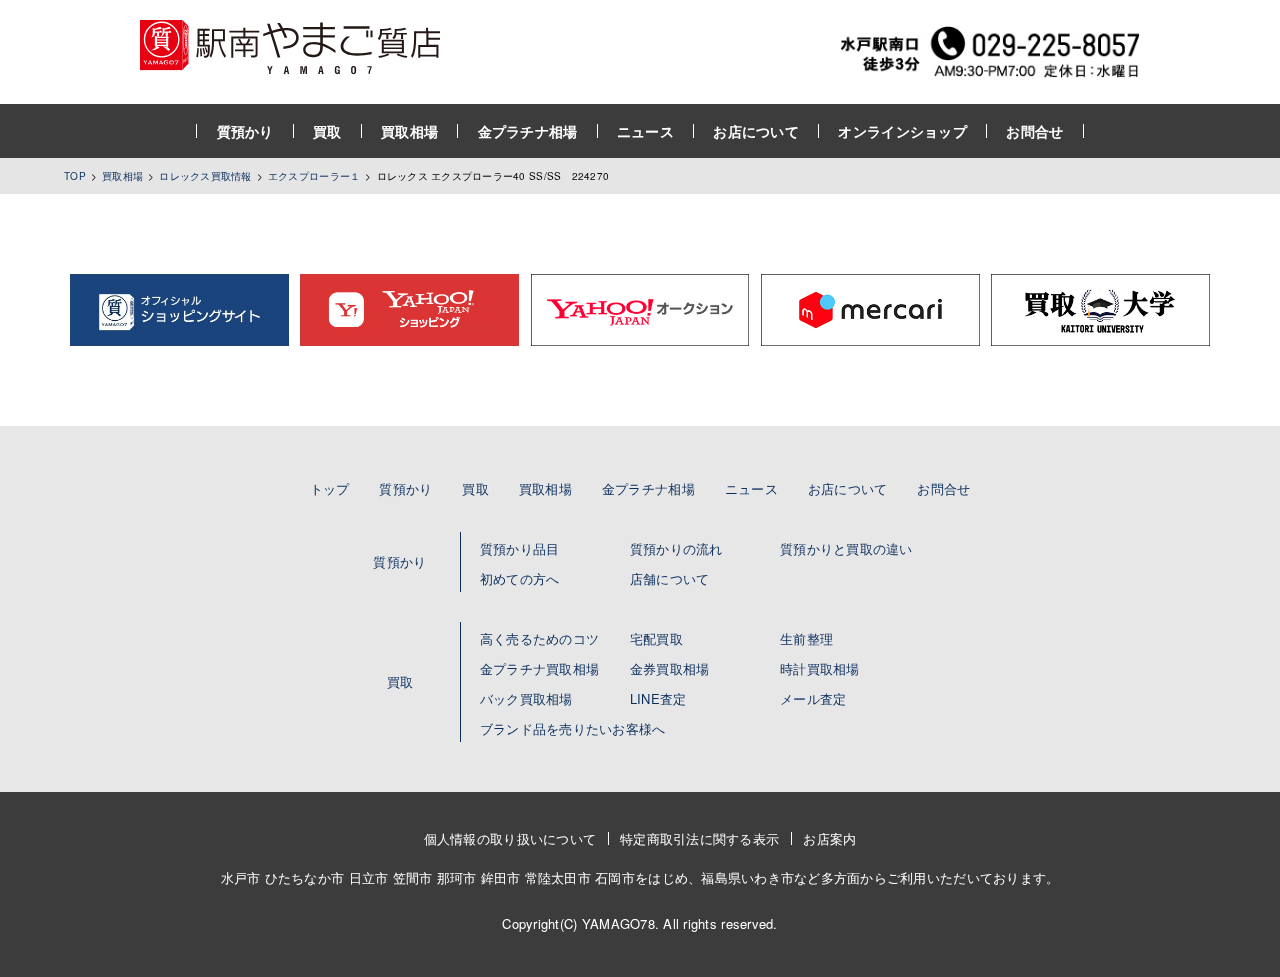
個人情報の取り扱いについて (510, 838)
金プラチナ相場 (528, 131)
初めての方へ (520, 578)
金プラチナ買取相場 (539, 668)
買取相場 (409, 131)
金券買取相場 (670, 668)
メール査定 (813, 698)
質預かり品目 (520, 548)
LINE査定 (658, 698)
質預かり (245, 131)
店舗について (670, 578)
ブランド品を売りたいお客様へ (573, 728)
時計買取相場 (820, 668)
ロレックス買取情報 (205, 176)
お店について (756, 131)
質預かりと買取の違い (846, 548)
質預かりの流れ (676, 548)
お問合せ (1034, 131)
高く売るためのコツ (539, 638)
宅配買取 (656, 638)
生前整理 (806, 638)
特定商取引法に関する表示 (699, 838)
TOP (75, 176)
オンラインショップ (902, 131)
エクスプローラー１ (314, 176)
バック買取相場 (526, 698)
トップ (330, 488)
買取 (327, 131)
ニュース (645, 131)
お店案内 (829, 838)
